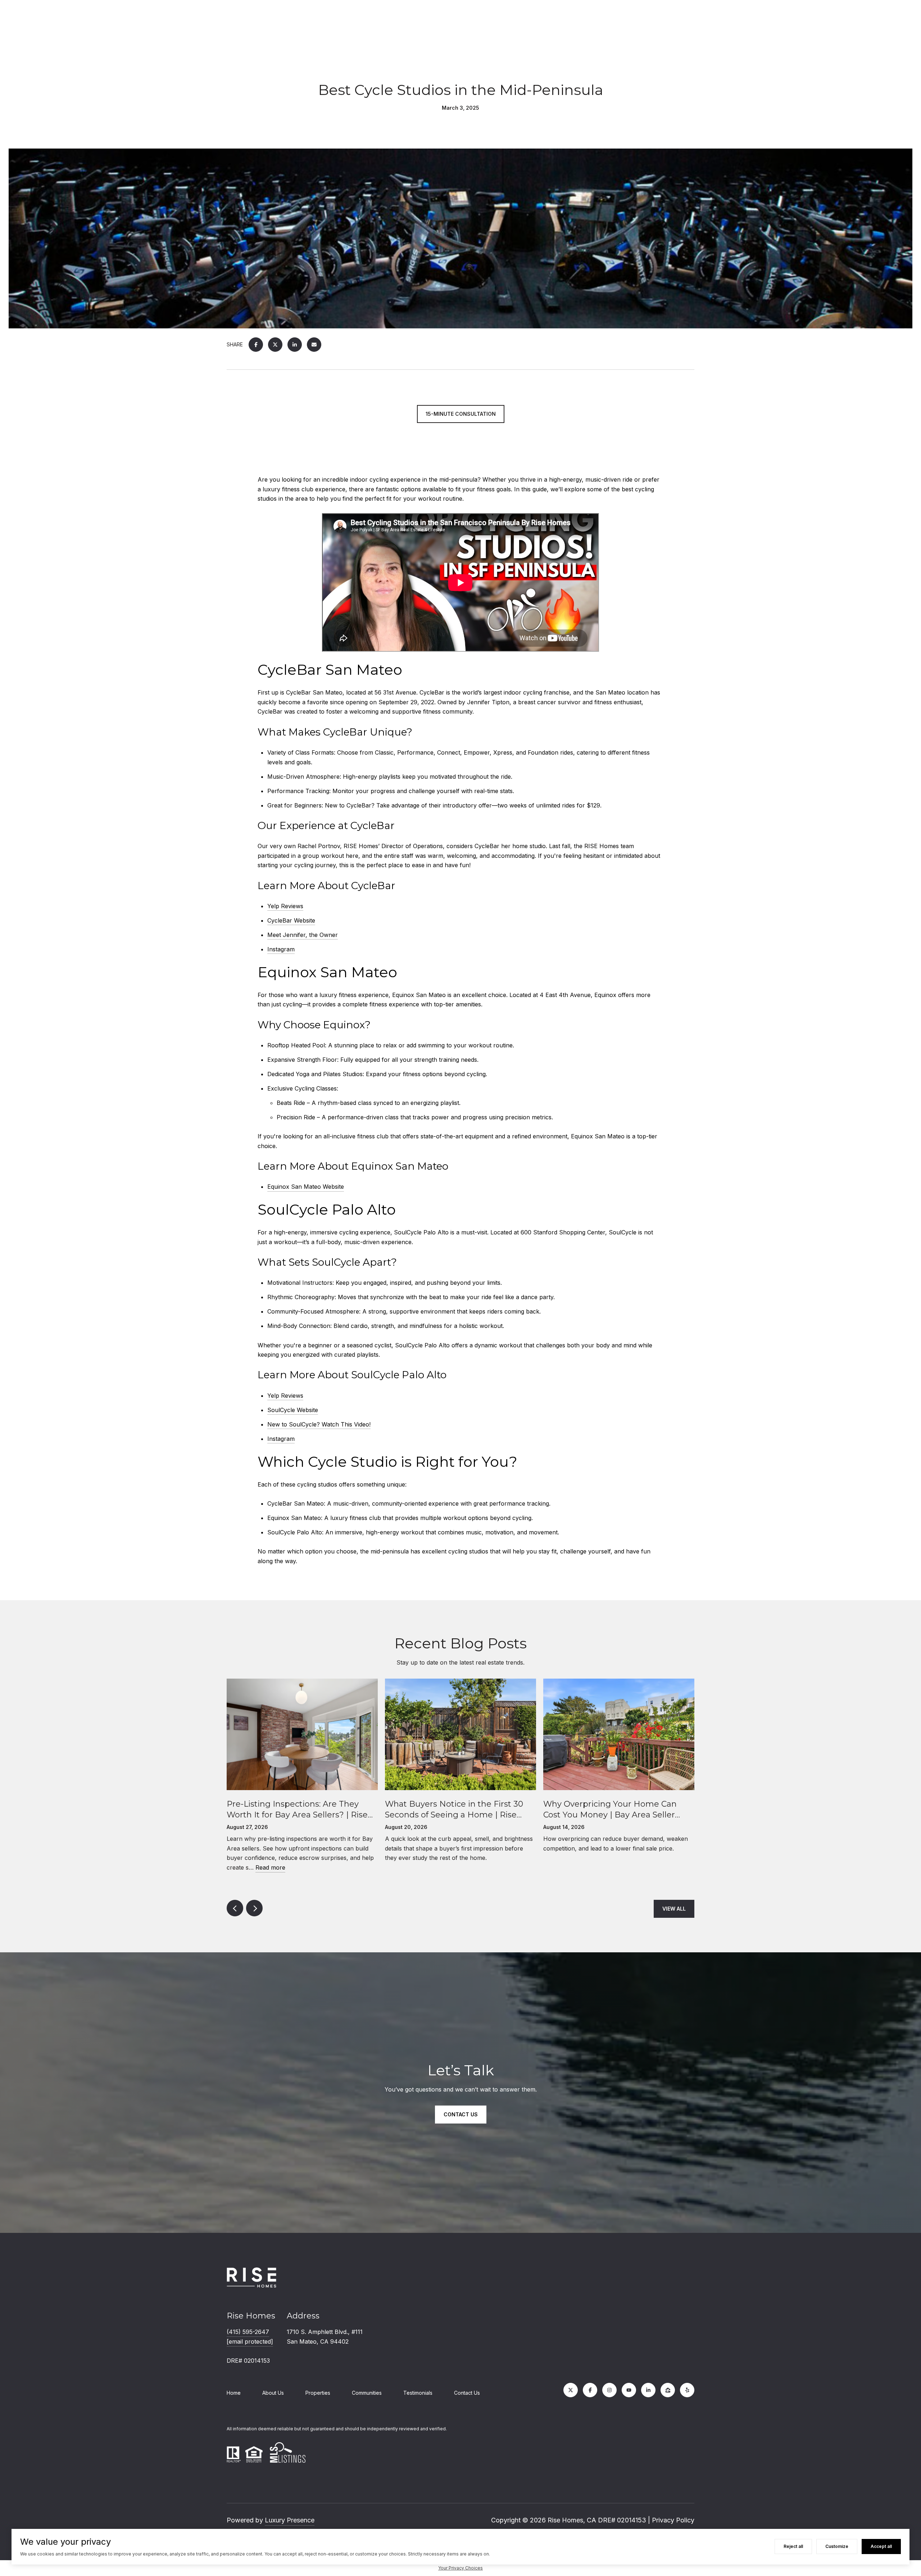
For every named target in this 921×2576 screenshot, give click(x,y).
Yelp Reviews (285, 906)
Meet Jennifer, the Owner (303, 935)
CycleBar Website (291, 920)
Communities (367, 2393)
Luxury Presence (290, 2520)
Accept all (881, 2546)
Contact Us (467, 2393)
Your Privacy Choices (460, 2568)
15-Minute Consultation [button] (461, 414)
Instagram (281, 949)
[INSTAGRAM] (609, 2390)
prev (235, 1908)
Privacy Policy (673, 2520)
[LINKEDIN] (648, 2390)
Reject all (793, 2546)
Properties (318, 2393)
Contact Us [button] (461, 2114)
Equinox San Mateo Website (306, 1187)
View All (674, 1909)
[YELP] (687, 2390)
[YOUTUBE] (629, 2390)
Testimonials (418, 2393)
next (254, 1908)
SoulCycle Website (293, 1410)
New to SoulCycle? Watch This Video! (319, 1424)
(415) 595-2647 (248, 2332)
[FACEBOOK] (590, 2390)
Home (234, 2393)
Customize (837, 2546)
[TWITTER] (571, 2390)
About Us (273, 2393)
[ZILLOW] (668, 2390)
